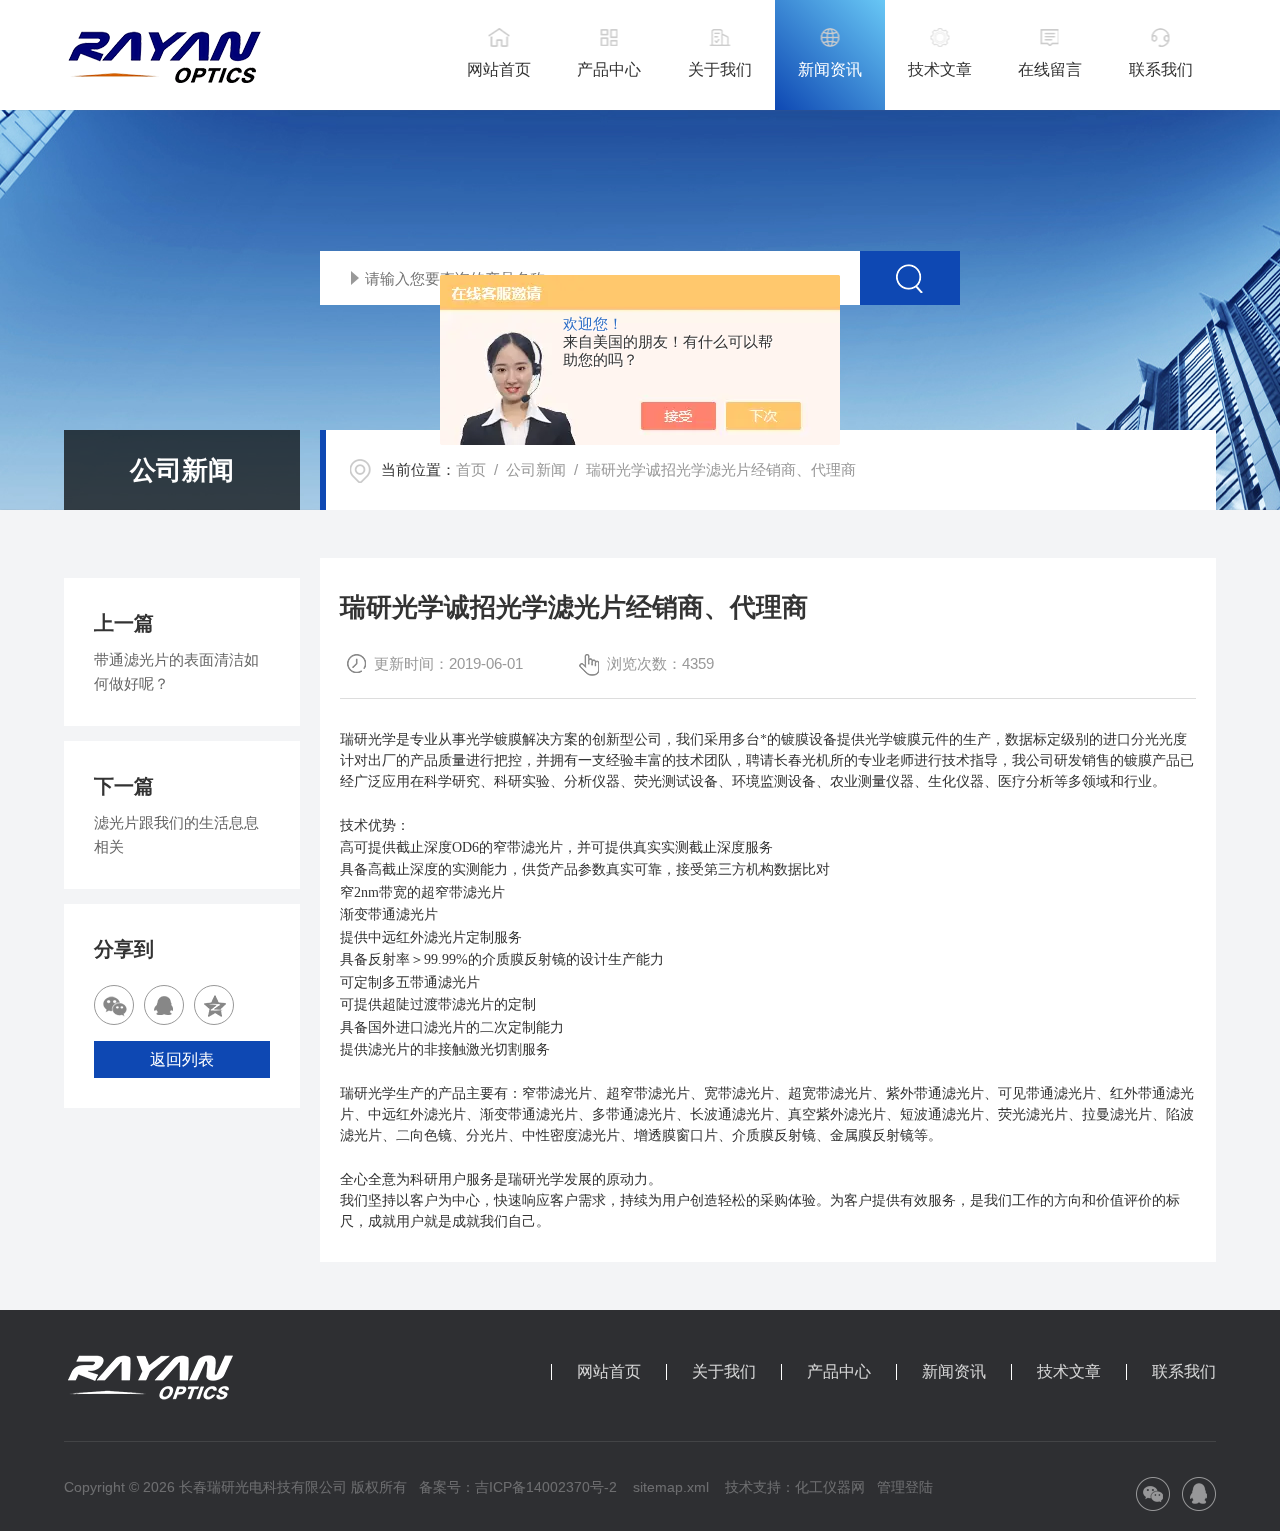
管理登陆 (905, 1487)
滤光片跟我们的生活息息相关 (176, 834)
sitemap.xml (671, 1487)
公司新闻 (536, 469)
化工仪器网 (830, 1487)
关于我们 (720, 69)
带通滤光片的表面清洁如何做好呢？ (176, 671)
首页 (471, 469)
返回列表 (182, 1059)
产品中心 (609, 69)
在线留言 (1050, 69)
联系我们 (1161, 69)
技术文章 (940, 69)
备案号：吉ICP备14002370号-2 (518, 1487)
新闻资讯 (830, 69)
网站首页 (499, 69)
